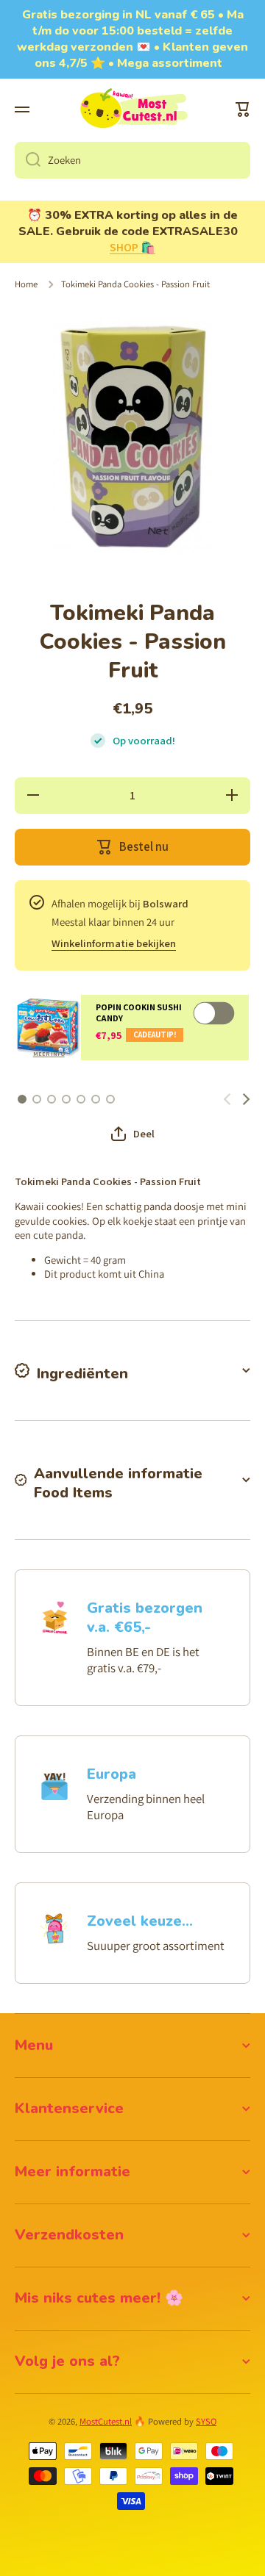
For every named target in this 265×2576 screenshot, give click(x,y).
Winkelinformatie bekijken (114, 943)
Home (26, 284)
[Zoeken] (28, 160)
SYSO (206, 2421)
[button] (243, 109)
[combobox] (132, 160)
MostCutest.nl (106, 2421)
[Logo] (132, 109)
